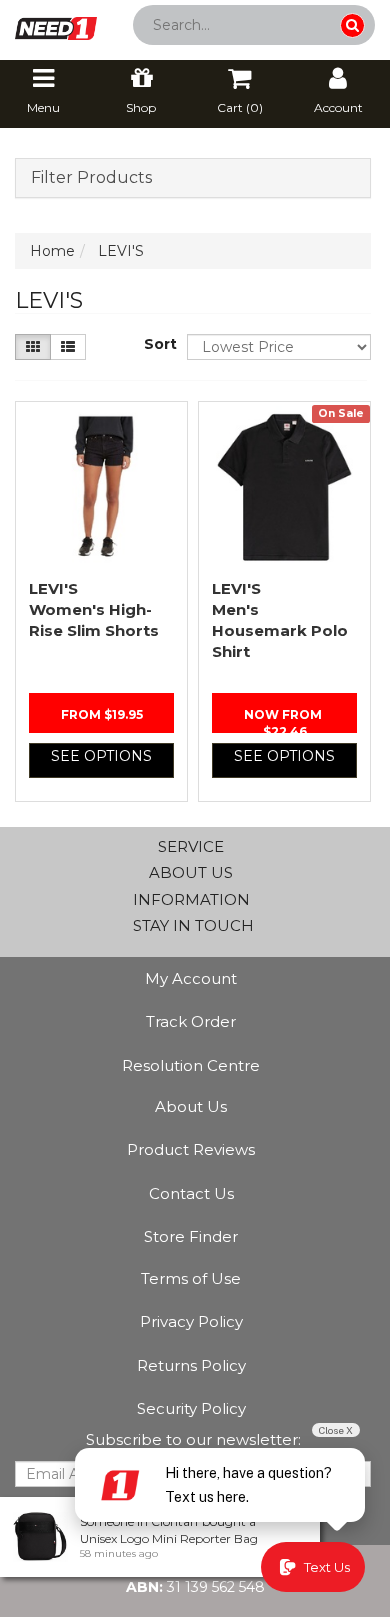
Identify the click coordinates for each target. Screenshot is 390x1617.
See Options (101, 756)
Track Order (191, 1021)
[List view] (68, 347)
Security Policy (191, 1408)
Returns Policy (191, 1365)
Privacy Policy (191, 1321)
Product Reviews (191, 1149)
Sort (158, 344)
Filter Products (91, 178)
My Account (191, 978)
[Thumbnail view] (33, 347)
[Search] (352, 25)
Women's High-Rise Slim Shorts (94, 609)
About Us (191, 1106)
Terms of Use (191, 1278)
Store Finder (191, 1236)
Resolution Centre (191, 1065)
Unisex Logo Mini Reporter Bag (169, 1538)
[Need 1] (56, 22)
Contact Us (191, 1193)
